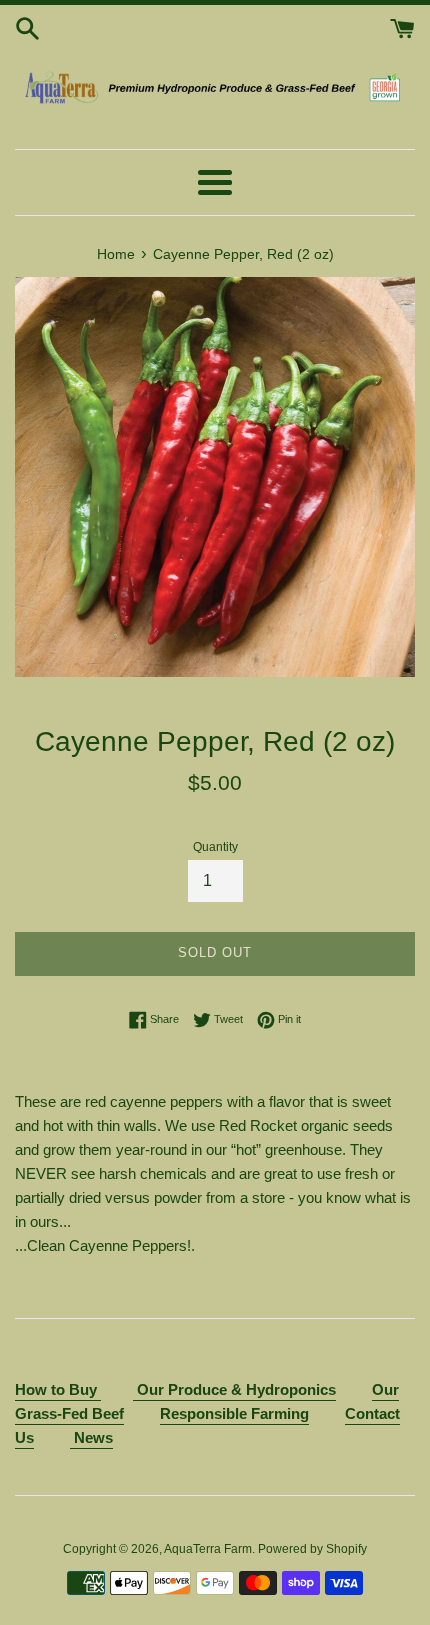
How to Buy (58, 1389)
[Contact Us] (135, 1391)
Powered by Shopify (312, 1549)
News (91, 1437)
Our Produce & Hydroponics (236, 1389)
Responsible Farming (234, 1413)
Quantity (215, 847)
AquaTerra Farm (208, 1549)
